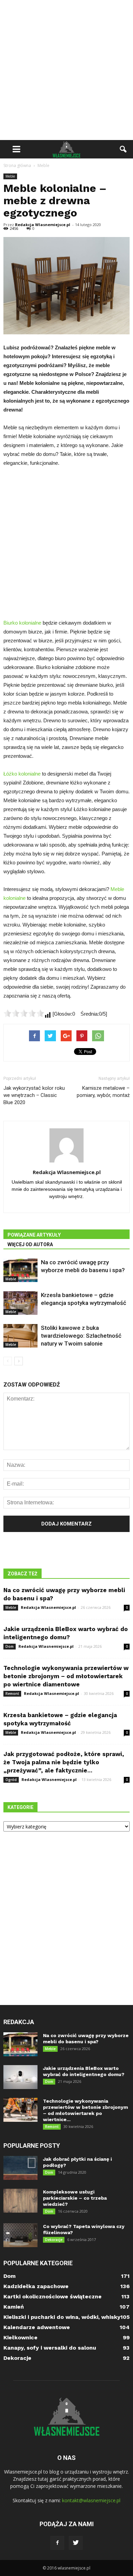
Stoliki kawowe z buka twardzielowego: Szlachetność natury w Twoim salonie (81, 1336)
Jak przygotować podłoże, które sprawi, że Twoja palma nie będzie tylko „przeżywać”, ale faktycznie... (64, 1762)
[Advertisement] (66, 70)
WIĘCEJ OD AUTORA (30, 1244)
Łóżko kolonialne (22, 774)
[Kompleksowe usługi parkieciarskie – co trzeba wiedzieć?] (20, 2201)
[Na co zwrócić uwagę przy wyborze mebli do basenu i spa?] (20, 1270)
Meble (10, 176)
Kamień (14, 2307)
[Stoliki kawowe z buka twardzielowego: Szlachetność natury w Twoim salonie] (20, 1336)
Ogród (11, 1780)
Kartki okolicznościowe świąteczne (53, 2296)
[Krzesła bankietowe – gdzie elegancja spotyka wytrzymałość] (20, 1303)
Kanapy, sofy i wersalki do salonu (50, 2348)
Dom (10, 1646)
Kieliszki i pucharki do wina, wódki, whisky (62, 2317)
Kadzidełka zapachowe (36, 2286)
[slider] (24, 1013)
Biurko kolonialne (22, 623)
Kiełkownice (20, 2337)
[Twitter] (76, 2543)
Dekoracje (54, 2240)
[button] (123, 149)
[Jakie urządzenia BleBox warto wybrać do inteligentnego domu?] (20, 2077)
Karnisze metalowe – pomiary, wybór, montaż (103, 1092)
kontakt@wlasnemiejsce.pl (91, 2500)
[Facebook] (57, 2543)
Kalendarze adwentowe (37, 2327)
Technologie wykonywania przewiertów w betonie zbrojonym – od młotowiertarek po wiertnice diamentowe (66, 1676)
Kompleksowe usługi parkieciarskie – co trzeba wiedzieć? (75, 2198)
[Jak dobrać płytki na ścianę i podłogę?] (20, 2168)
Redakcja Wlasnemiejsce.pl (43, 225)
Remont (12, 1694)
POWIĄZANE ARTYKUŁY (34, 1235)
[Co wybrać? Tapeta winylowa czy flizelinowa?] (20, 2235)
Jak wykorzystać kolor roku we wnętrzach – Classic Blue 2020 (34, 1095)
